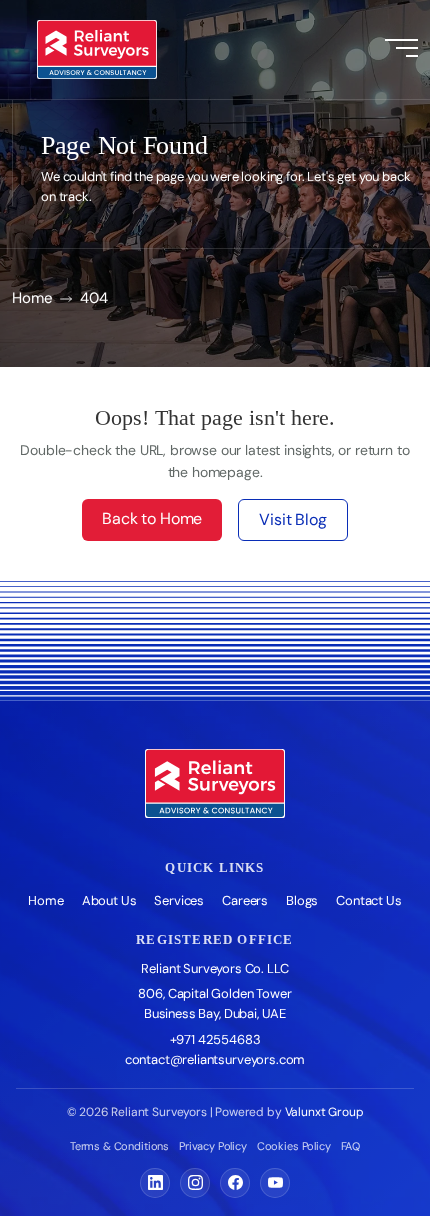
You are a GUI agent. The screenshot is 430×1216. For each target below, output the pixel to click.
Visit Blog (292, 519)
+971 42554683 (215, 1039)
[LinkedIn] (155, 1183)
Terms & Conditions (119, 1146)
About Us (109, 900)
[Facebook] (235, 1183)
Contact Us (368, 900)
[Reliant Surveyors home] (215, 783)
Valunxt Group (324, 1112)
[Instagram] (195, 1183)
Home (32, 298)
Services (179, 900)
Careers (245, 900)
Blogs (302, 900)
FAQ (351, 1146)
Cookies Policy (294, 1146)
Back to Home (152, 518)
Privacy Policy (213, 1146)
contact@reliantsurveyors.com (215, 1059)
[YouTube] (275, 1183)
